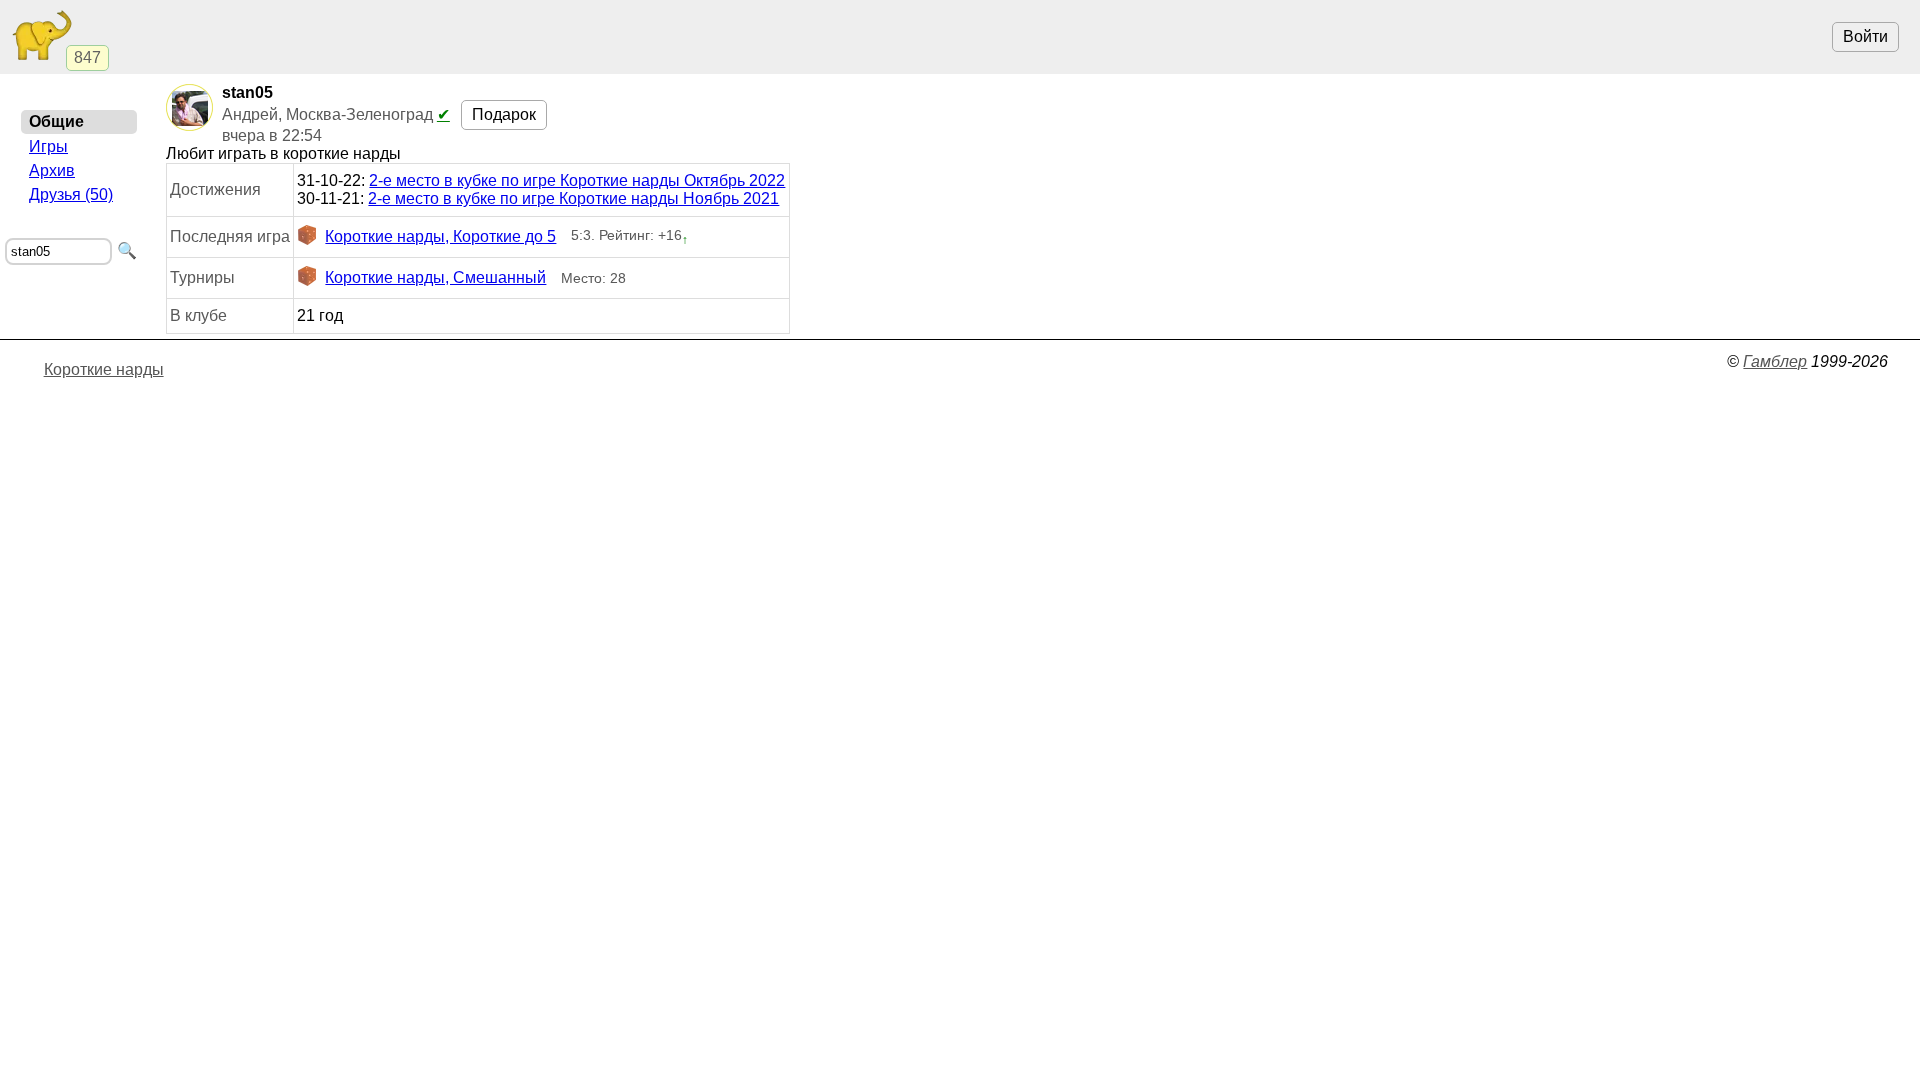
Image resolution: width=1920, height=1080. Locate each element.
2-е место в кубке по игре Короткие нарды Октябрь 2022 (577, 180)
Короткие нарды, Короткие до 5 (440, 236)
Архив (52, 170)
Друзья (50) (71, 194)
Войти (1865, 36)
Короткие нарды (104, 369)
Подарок (504, 114)
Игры (48, 146)
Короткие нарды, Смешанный (435, 277)
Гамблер (1775, 361)
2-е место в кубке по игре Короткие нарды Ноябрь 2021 (573, 198)
